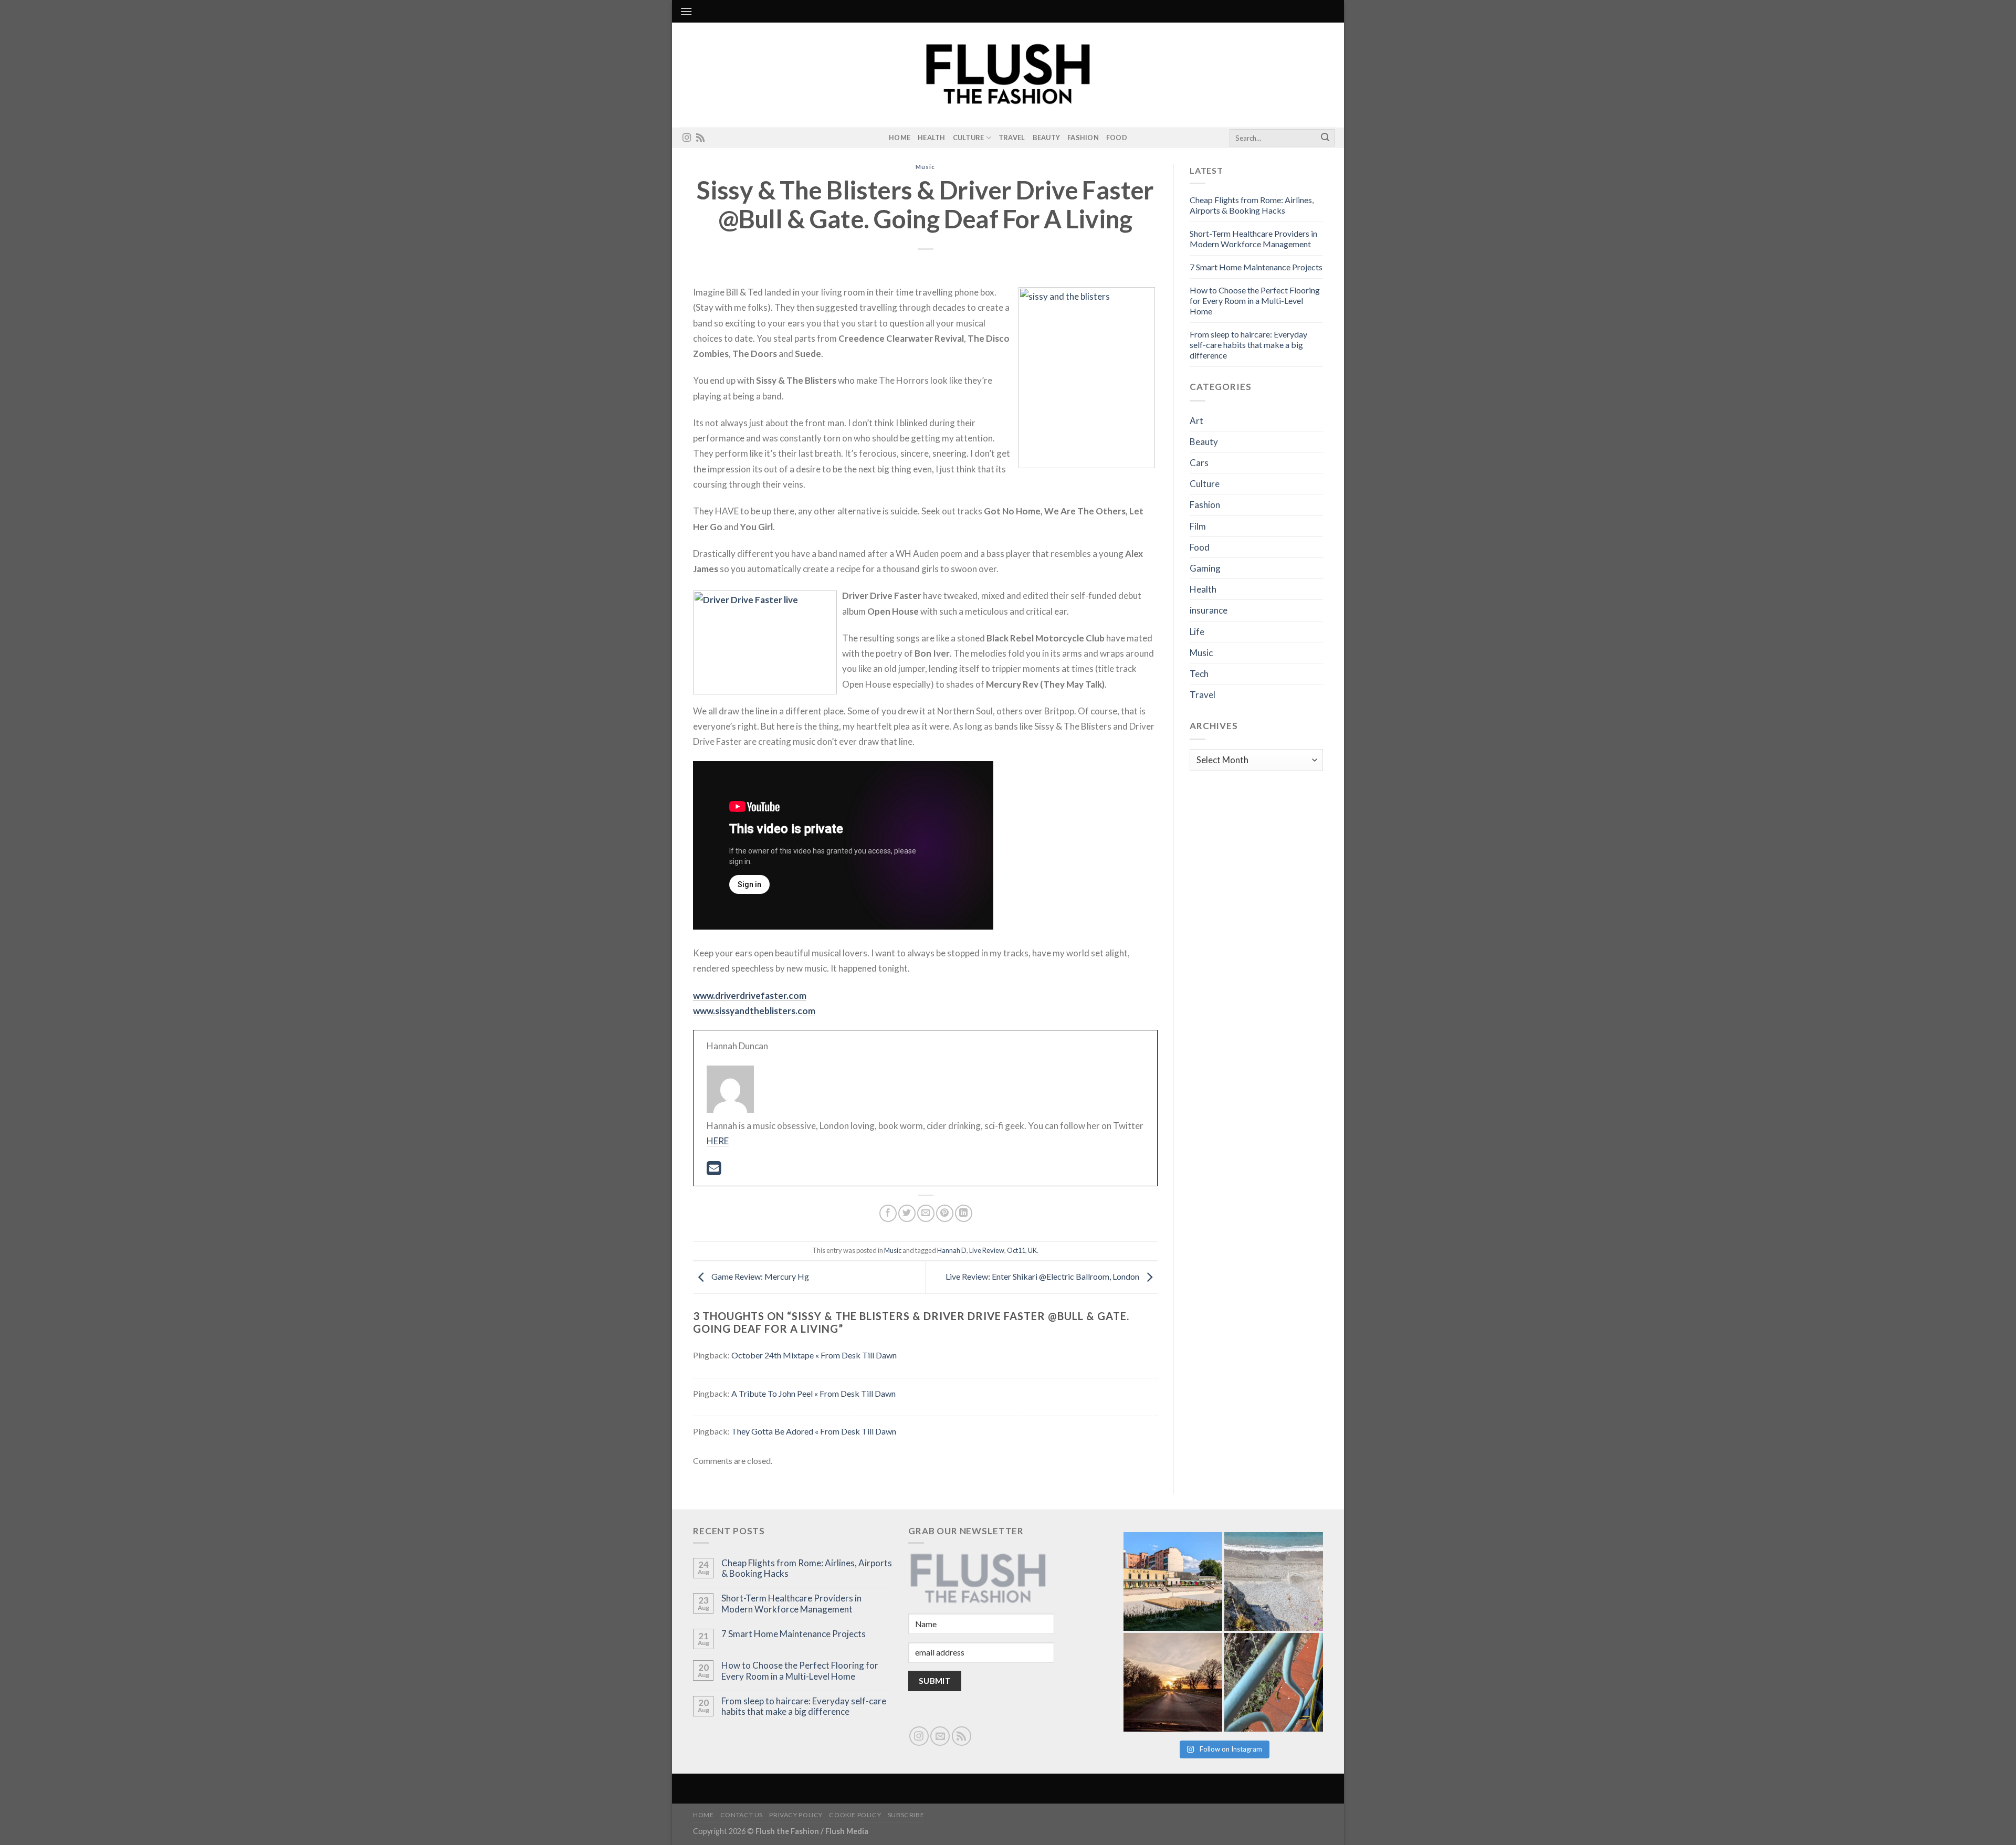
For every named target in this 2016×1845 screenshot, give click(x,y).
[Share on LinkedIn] (964, 1213)
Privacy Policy (796, 1815)
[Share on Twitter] (907, 1213)
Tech (1199, 674)
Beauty (1047, 138)
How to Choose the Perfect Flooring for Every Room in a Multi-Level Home (1255, 301)
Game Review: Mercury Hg (759, 1276)
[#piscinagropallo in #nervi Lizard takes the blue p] (1274, 1682)
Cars (1199, 463)
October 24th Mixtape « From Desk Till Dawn (814, 1355)
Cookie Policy (855, 1815)
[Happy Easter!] (1173, 1682)
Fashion (1083, 138)
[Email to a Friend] (926, 1213)
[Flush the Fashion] (1008, 75)
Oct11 (1016, 1250)
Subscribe (906, 1815)
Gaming (1205, 568)
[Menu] (686, 11)
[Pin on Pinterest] (945, 1213)
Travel (1012, 138)
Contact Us (742, 1815)
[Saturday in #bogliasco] (1274, 1582)
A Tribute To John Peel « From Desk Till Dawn (813, 1393)
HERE (718, 1141)
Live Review (987, 1250)
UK (1032, 1250)
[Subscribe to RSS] (700, 138)
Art (1196, 421)
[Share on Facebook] (888, 1213)
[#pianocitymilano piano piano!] (1173, 1582)
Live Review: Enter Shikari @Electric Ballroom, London (1043, 1276)
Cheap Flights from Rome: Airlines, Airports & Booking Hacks (1252, 205)
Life (1197, 632)
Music (925, 167)
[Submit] (1325, 138)
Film (1198, 526)
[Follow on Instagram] (687, 138)
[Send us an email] (940, 1736)
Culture (969, 138)
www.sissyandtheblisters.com (754, 1011)
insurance (1209, 610)
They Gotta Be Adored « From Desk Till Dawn (814, 1431)
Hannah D (952, 1250)
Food (1117, 138)
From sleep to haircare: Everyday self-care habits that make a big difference (1248, 345)
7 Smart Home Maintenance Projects (1256, 267)
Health (932, 138)
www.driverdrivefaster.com (750, 995)
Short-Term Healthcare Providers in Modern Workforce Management (1253, 239)
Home (900, 138)
